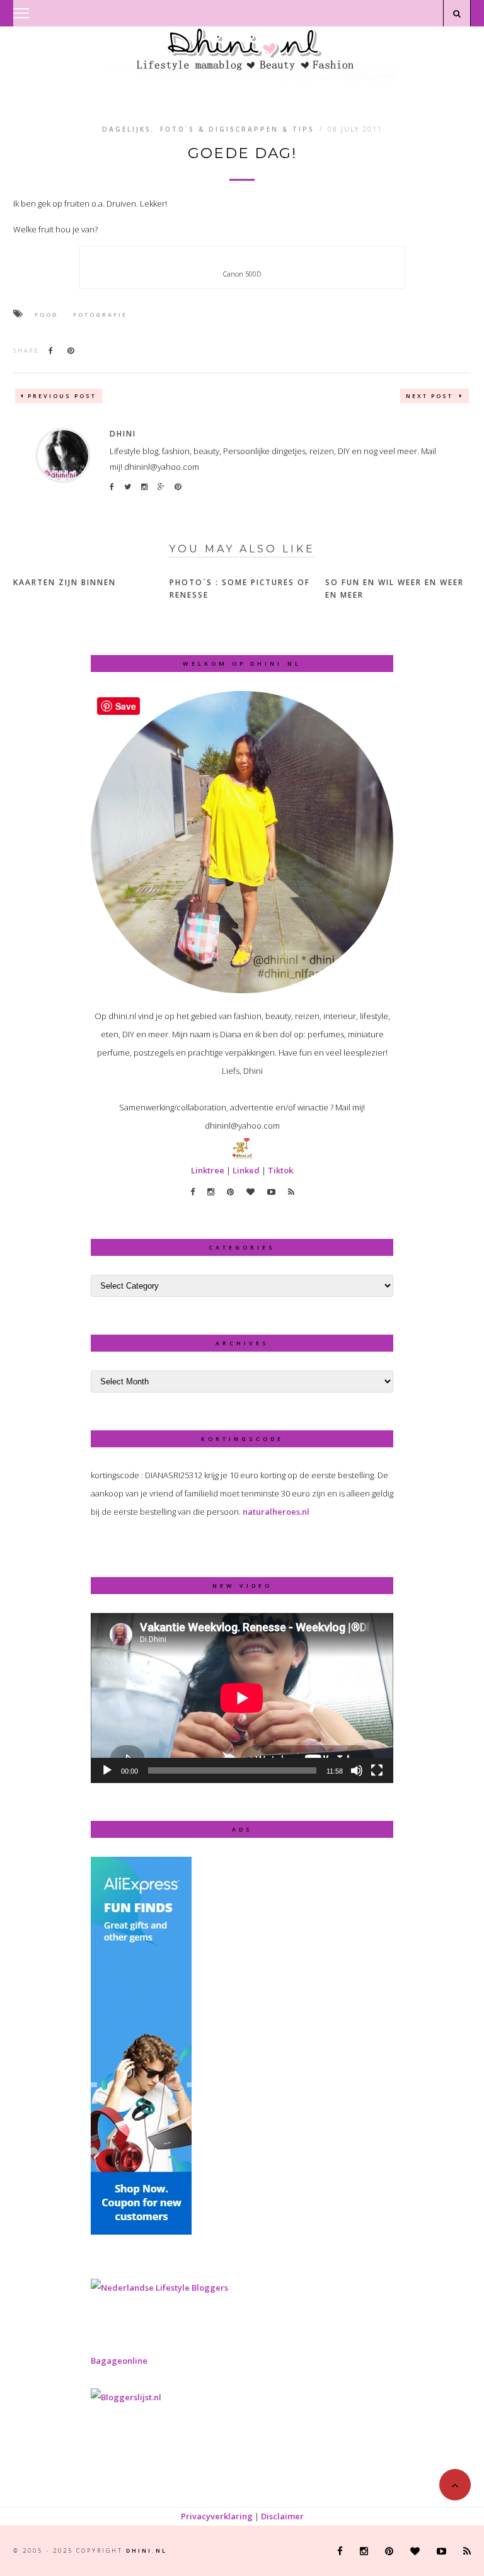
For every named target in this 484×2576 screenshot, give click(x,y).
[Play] (107, 1770)
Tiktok (280, 1170)
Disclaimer (282, 2516)
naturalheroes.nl (276, 1512)
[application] (242, 1698)
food (46, 315)
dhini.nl (147, 2550)
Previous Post (62, 396)
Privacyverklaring (217, 2516)
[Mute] (357, 1770)
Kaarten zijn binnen (65, 582)
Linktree (208, 1170)
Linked (246, 1170)
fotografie (100, 315)
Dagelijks (127, 129)
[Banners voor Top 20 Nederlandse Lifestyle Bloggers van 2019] (159, 2288)
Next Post (431, 396)
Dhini (123, 434)
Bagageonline (119, 2361)
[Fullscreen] (377, 1770)
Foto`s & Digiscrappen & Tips (237, 129)
